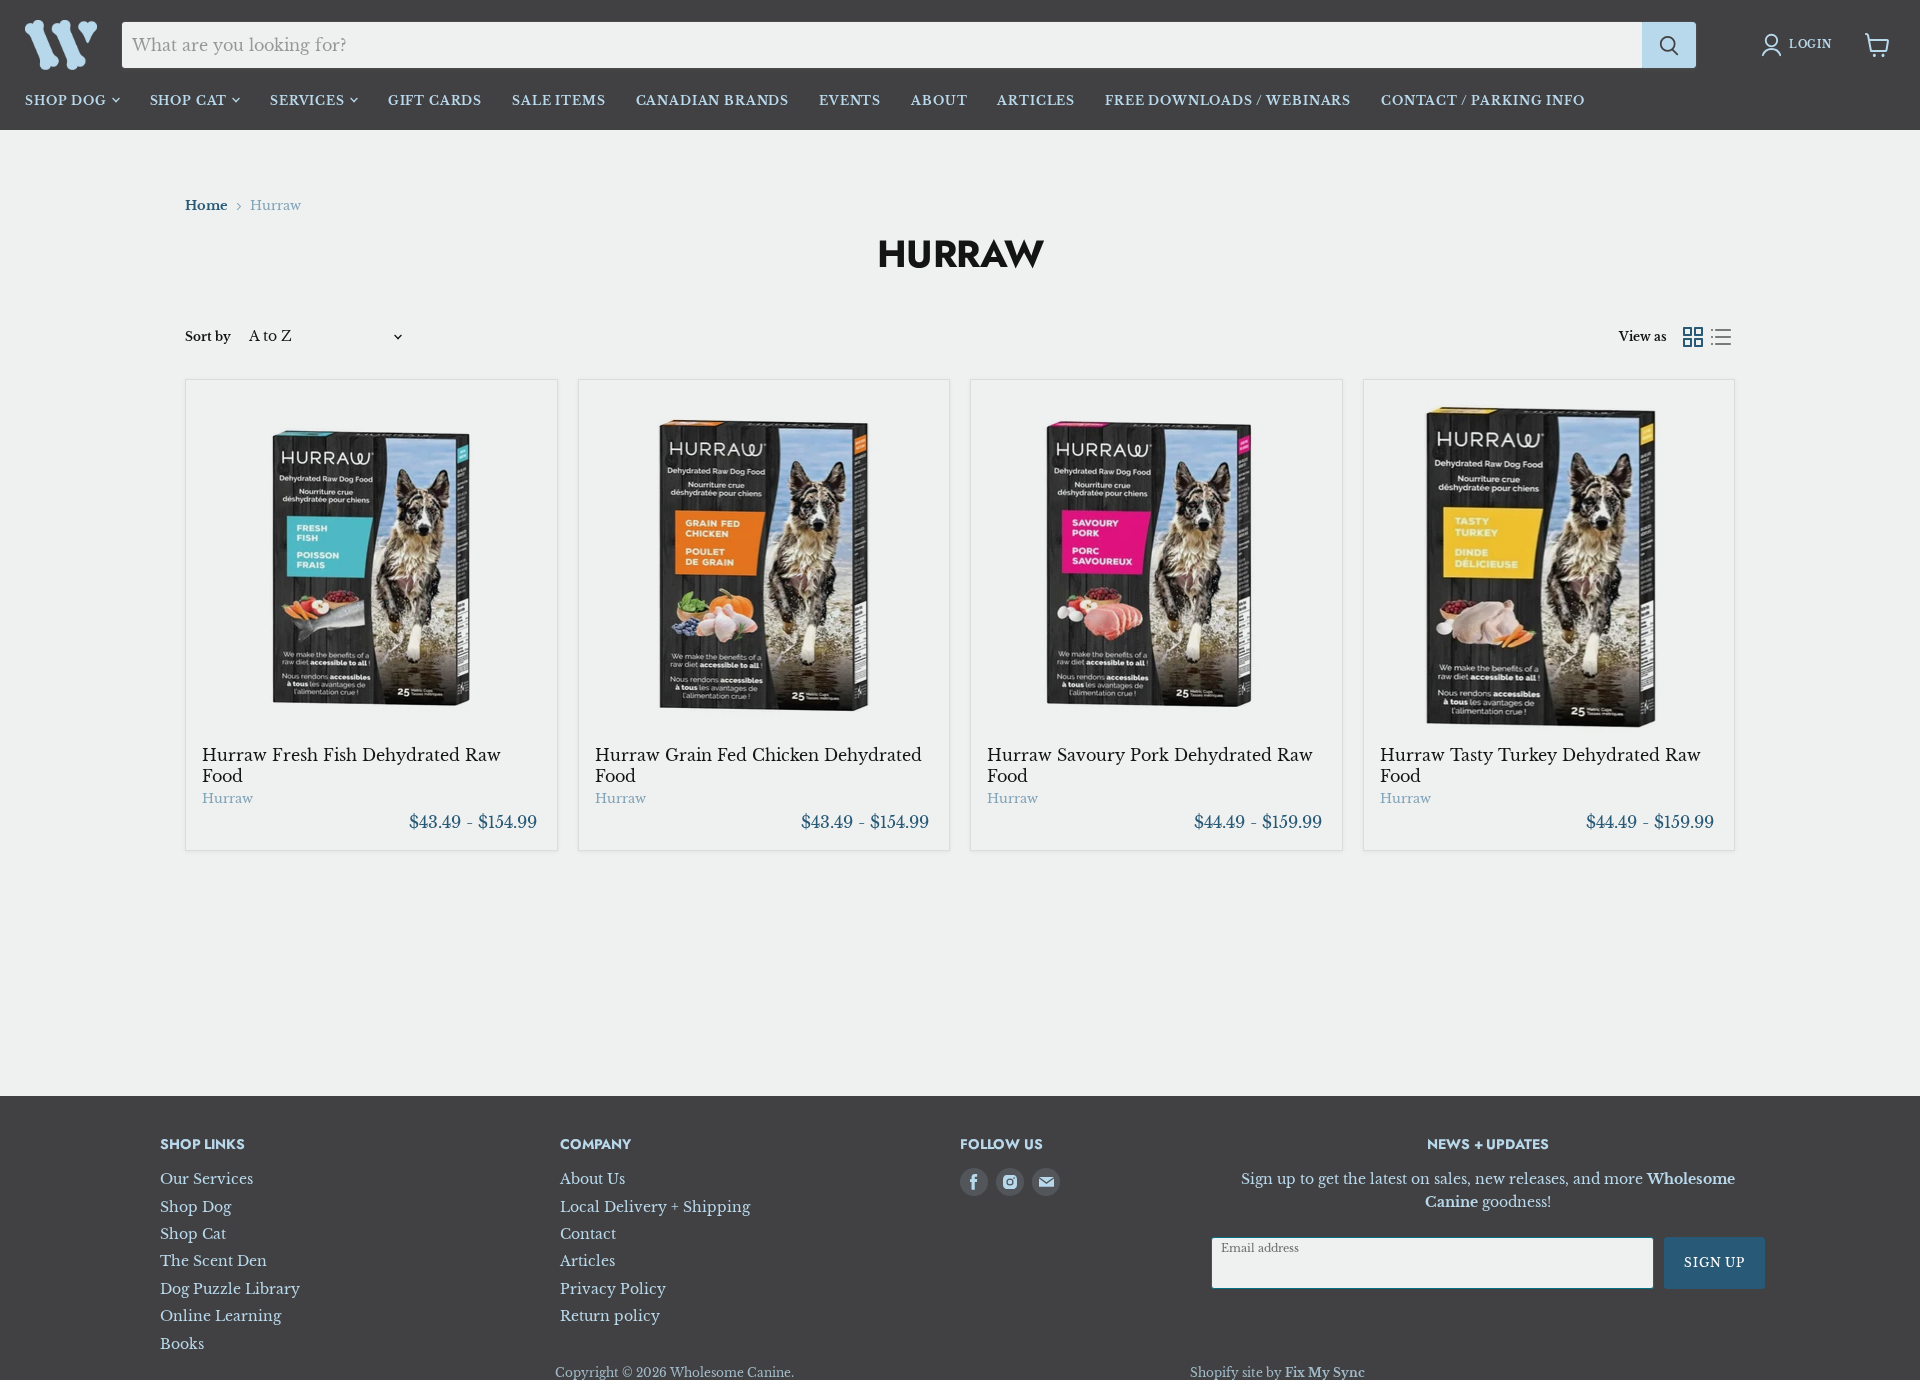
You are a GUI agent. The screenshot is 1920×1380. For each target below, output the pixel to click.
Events (850, 100)
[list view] (1721, 337)
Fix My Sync (1325, 1372)
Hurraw (227, 798)
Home (206, 206)
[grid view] (1693, 337)
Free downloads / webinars (1228, 100)
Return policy (610, 1316)
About (939, 100)
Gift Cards (435, 100)
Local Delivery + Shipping (655, 1207)
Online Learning (220, 1316)
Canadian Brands (713, 100)
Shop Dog (68, 100)
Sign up (1714, 1262)
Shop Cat (191, 100)
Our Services (206, 1179)
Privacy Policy (613, 1289)
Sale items (558, 100)
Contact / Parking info (1482, 100)
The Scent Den (213, 1261)
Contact (588, 1234)
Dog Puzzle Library (230, 1289)
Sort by (208, 336)
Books (182, 1344)
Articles (1036, 100)
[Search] (1669, 45)
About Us (592, 1179)
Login (1810, 44)
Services (309, 100)
